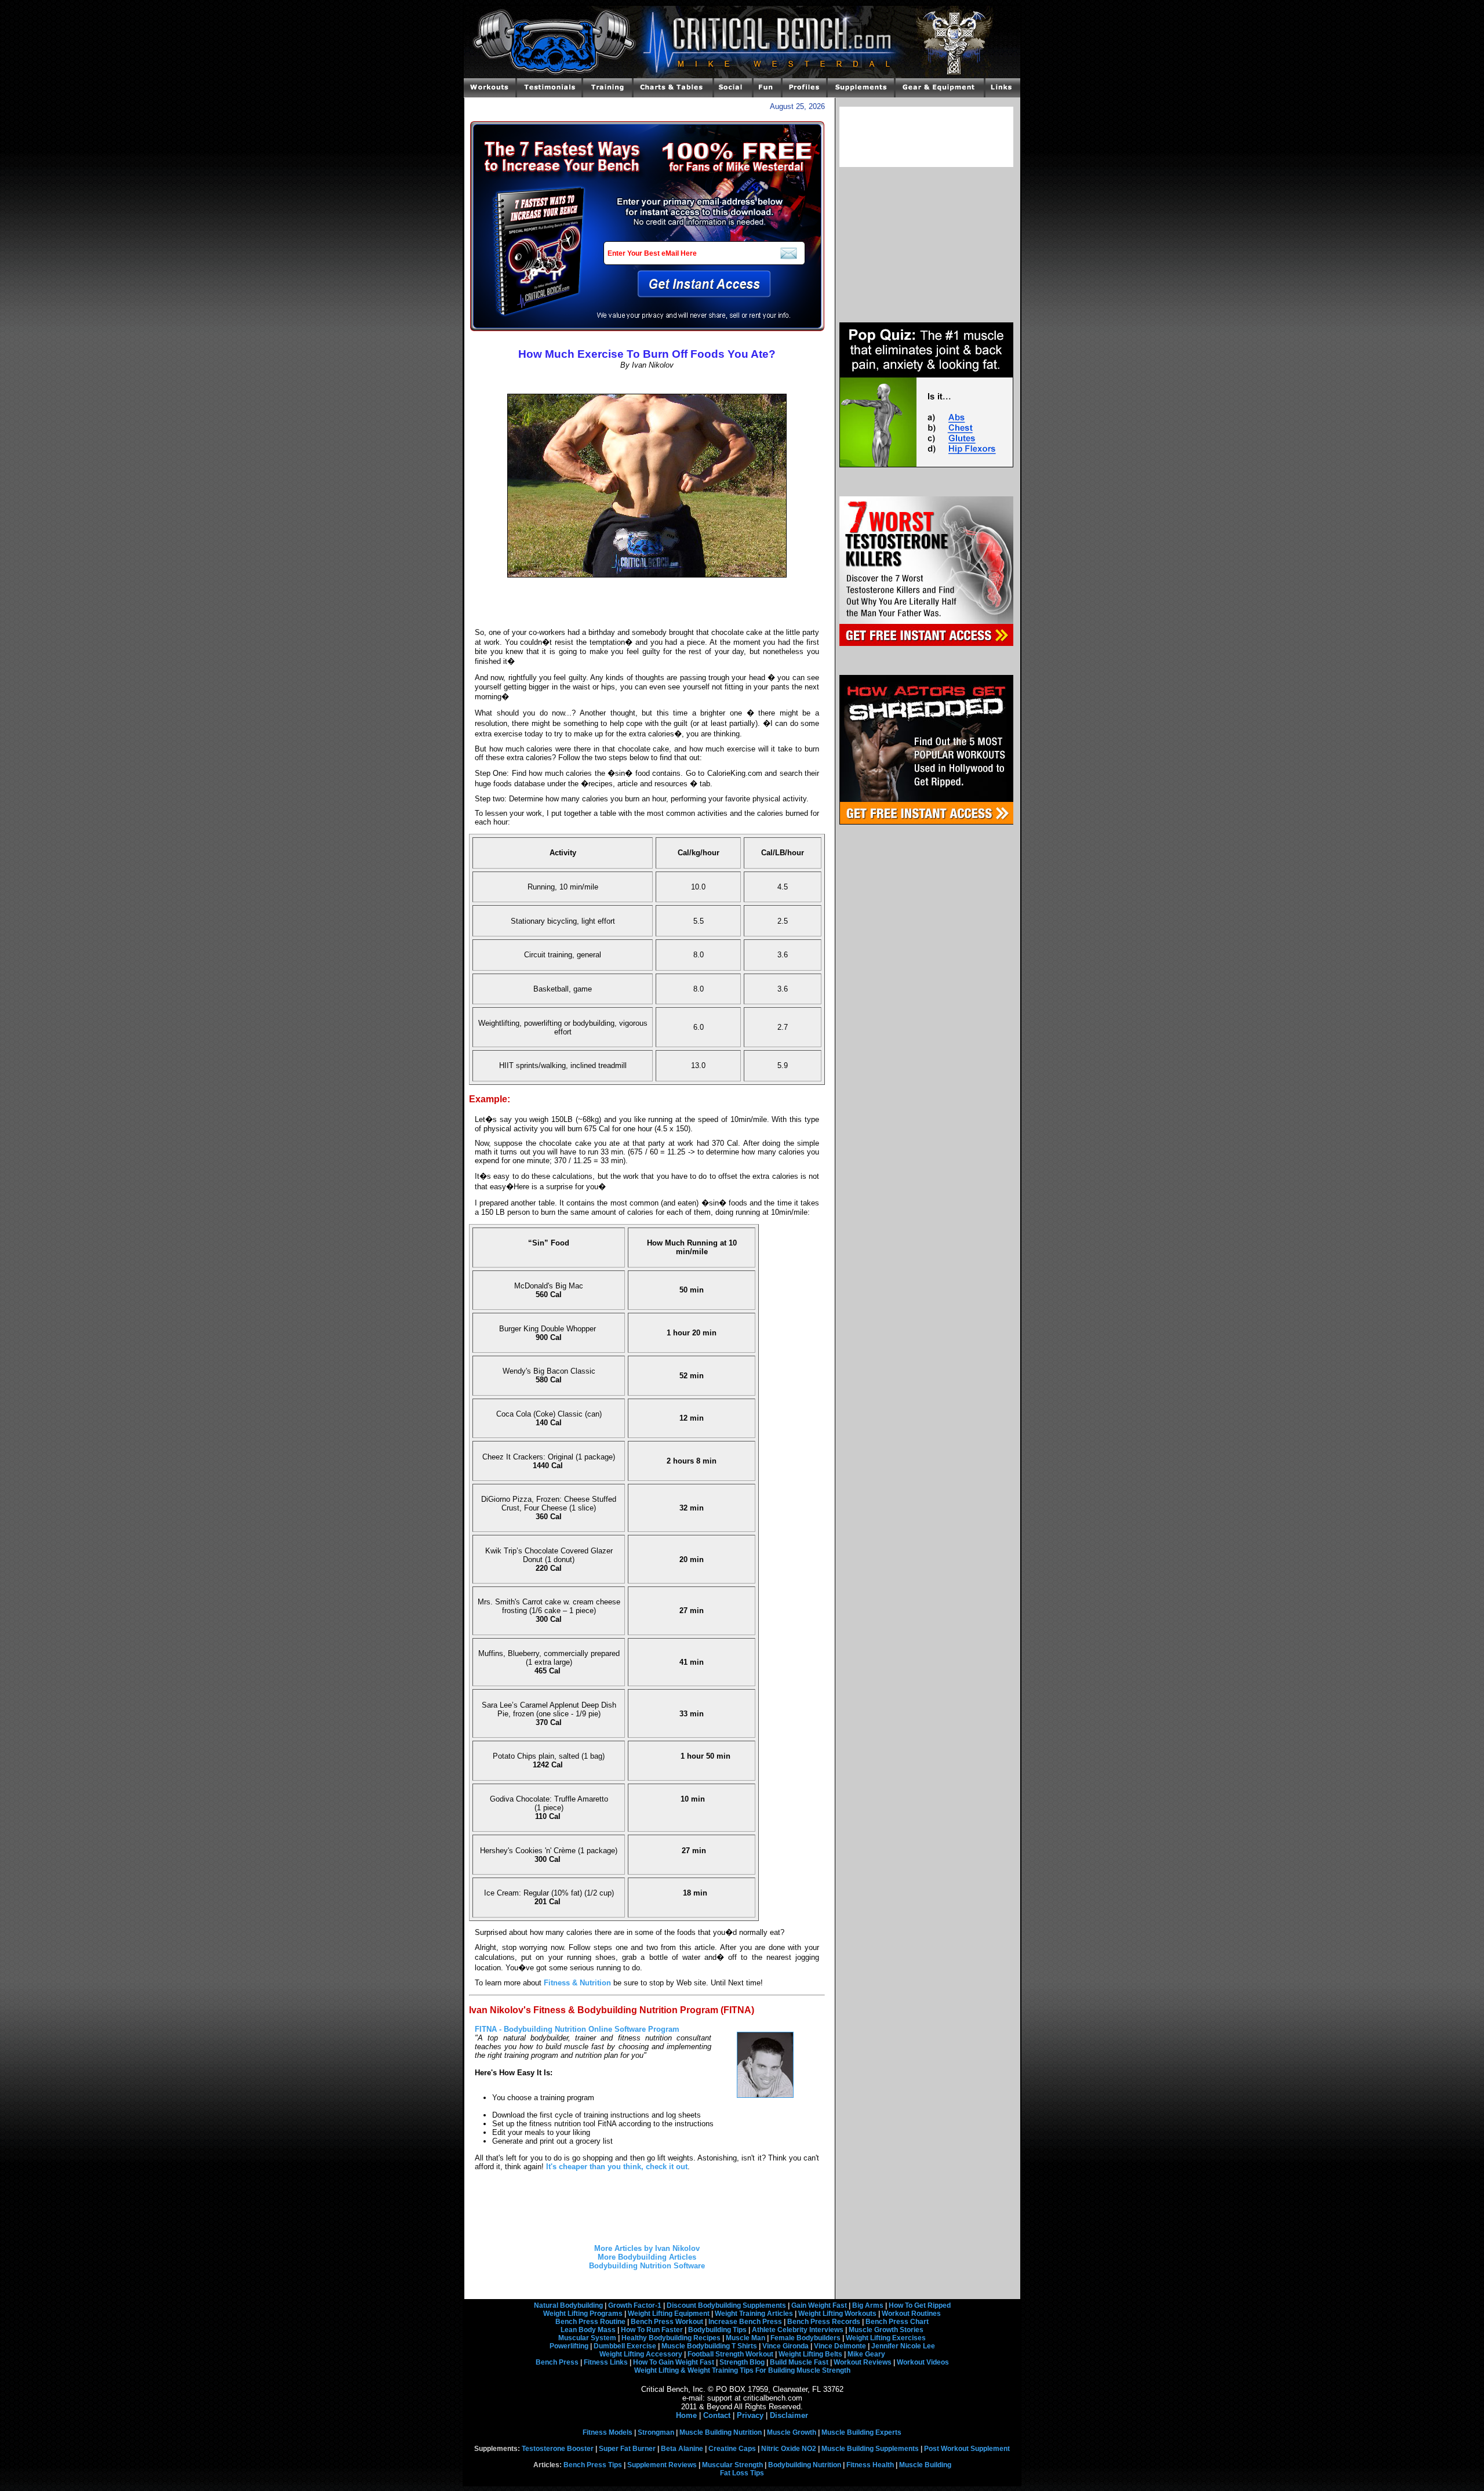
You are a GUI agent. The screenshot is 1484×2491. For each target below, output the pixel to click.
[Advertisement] (647, 382)
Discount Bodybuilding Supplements (726, 2305)
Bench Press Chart (897, 2322)
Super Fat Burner (627, 2449)
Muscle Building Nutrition (721, 2432)
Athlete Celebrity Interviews (798, 2330)
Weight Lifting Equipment (669, 2314)
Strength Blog (742, 2362)
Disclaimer (789, 2415)
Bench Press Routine (590, 2322)
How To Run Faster (652, 2330)
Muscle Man (745, 2338)
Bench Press (557, 2362)
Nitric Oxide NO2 (789, 2449)
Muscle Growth (792, 2432)
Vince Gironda (785, 2346)
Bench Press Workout (667, 2322)
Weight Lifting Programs (583, 2314)
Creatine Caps (732, 2449)
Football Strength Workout (730, 2354)
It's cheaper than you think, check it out (617, 2167)
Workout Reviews (863, 2362)
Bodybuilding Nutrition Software (647, 2266)
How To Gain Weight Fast (674, 2362)
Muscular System (587, 2338)
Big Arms (868, 2305)
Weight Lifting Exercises (886, 2338)
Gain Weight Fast (819, 2305)
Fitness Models (608, 2432)
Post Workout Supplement (967, 2449)
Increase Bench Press (745, 2322)
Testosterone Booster (558, 2449)
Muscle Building (925, 2465)
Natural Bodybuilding (568, 2305)
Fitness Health (870, 2465)
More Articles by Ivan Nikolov (647, 2248)
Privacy (750, 2415)
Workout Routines (911, 2314)
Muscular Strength (732, 2465)
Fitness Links (606, 2362)
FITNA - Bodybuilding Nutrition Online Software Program (577, 2029)
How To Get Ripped (920, 2305)
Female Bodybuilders (805, 2338)
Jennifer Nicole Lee (903, 2346)
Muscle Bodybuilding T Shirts (709, 2346)
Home (686, 2415)
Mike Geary (866, 2354)
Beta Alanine (682, 2449)
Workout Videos (923, 2362)
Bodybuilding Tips (717, 2330)
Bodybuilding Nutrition (805, 2465)
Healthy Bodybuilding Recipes (671, 2338)
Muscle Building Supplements (870, 2449)
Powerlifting (569, 2346)
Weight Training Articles (754, 2314)
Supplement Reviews (662, 2465)
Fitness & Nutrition (577, 1983)
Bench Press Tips (593, 2465)
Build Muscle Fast (799, 2362)
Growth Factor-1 (635, 2305)
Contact (717, 2415)
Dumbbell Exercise (625, 2346)
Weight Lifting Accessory (641, 2354)
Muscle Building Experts (861, 2432)
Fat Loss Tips (742, 2473)
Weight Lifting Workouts (837, 2314)
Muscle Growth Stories (886, 2330)
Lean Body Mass (588, 2330)
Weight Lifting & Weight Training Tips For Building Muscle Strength (742, 2370)
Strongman (656, 2432)
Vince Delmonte (840, 2346)
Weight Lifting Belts (810, 2354)
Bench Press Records (824, 2322)
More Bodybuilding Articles (647, 2257)
